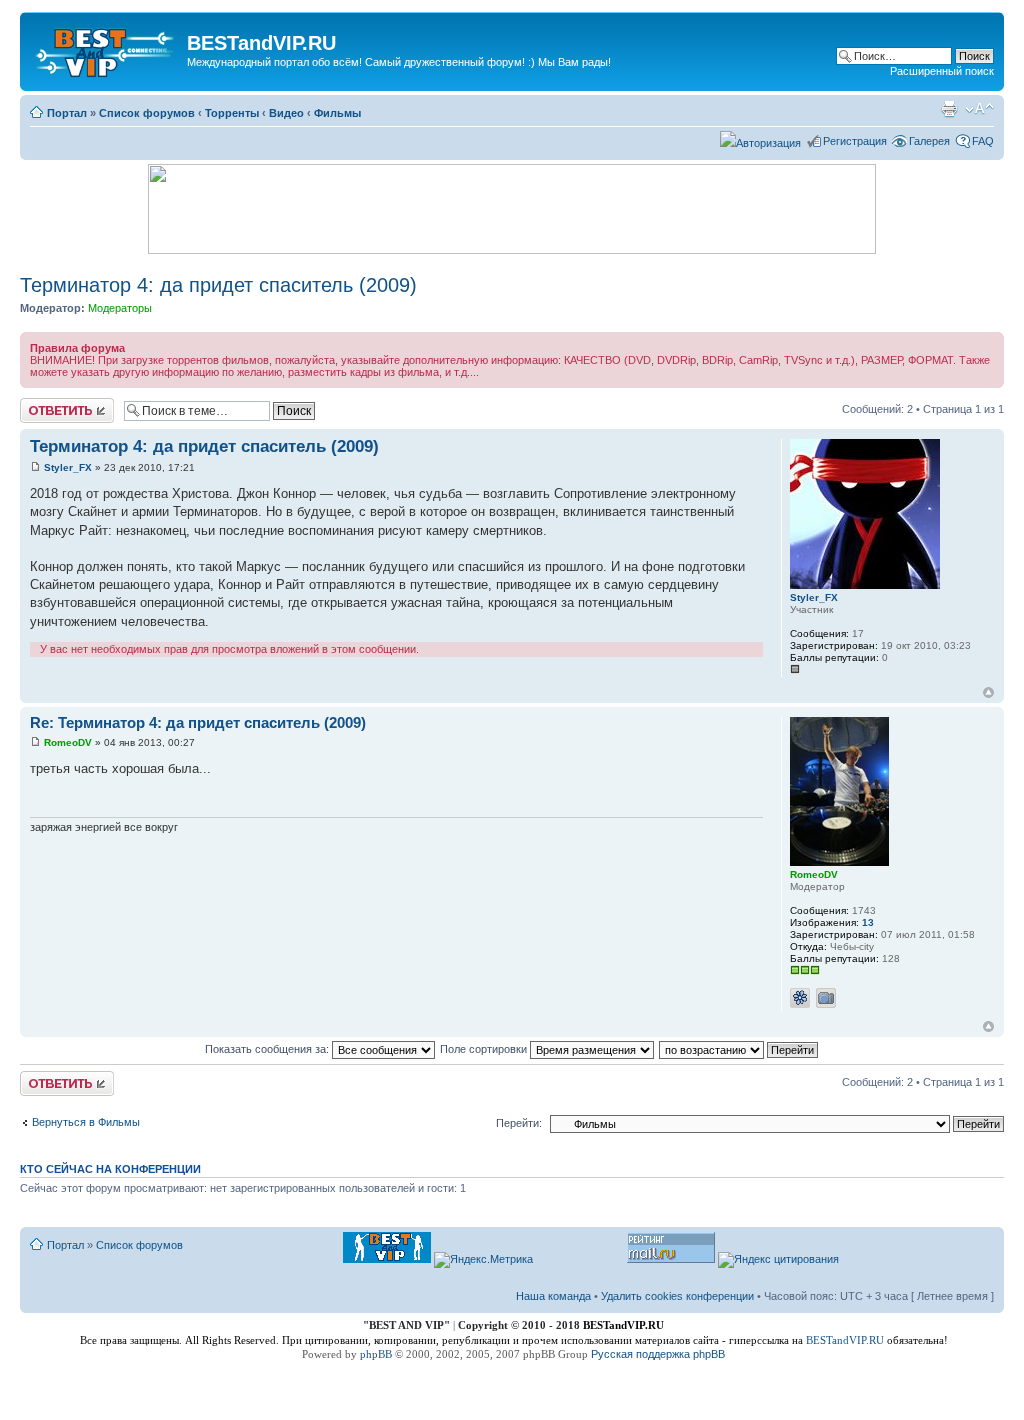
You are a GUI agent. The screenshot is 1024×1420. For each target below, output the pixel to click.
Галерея (929, 141)
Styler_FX (68, 467)
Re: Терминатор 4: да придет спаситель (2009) (198, 722)
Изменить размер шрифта (979, 109)
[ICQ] (800, 998)
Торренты (232, 113)
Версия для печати (949, 109)
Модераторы (120, 308)
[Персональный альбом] (826, 998)
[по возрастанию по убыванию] (739, 1049)
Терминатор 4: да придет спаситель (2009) (218, 285)
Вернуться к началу (988, 692)
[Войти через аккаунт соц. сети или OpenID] (760, 140)
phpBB (376, 1354)
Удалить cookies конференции (677, 1296)
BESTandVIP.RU (845, 1340)
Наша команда (553, 1296)
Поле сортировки (485, 1049)
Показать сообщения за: (268, 1049)
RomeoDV (68, 742)
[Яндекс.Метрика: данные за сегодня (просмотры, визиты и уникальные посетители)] (483, 1260)
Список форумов (147, 113)
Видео (286, 113)
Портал (67, 113)
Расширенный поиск (942, 71)
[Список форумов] (106, 49)
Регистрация (855, 141)
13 (868, 922)
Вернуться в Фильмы (86, 1122)
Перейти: (519, 1123)
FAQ (983, 141)
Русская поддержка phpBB (658, 1354)
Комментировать (63, 404)
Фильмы (337, 113)
